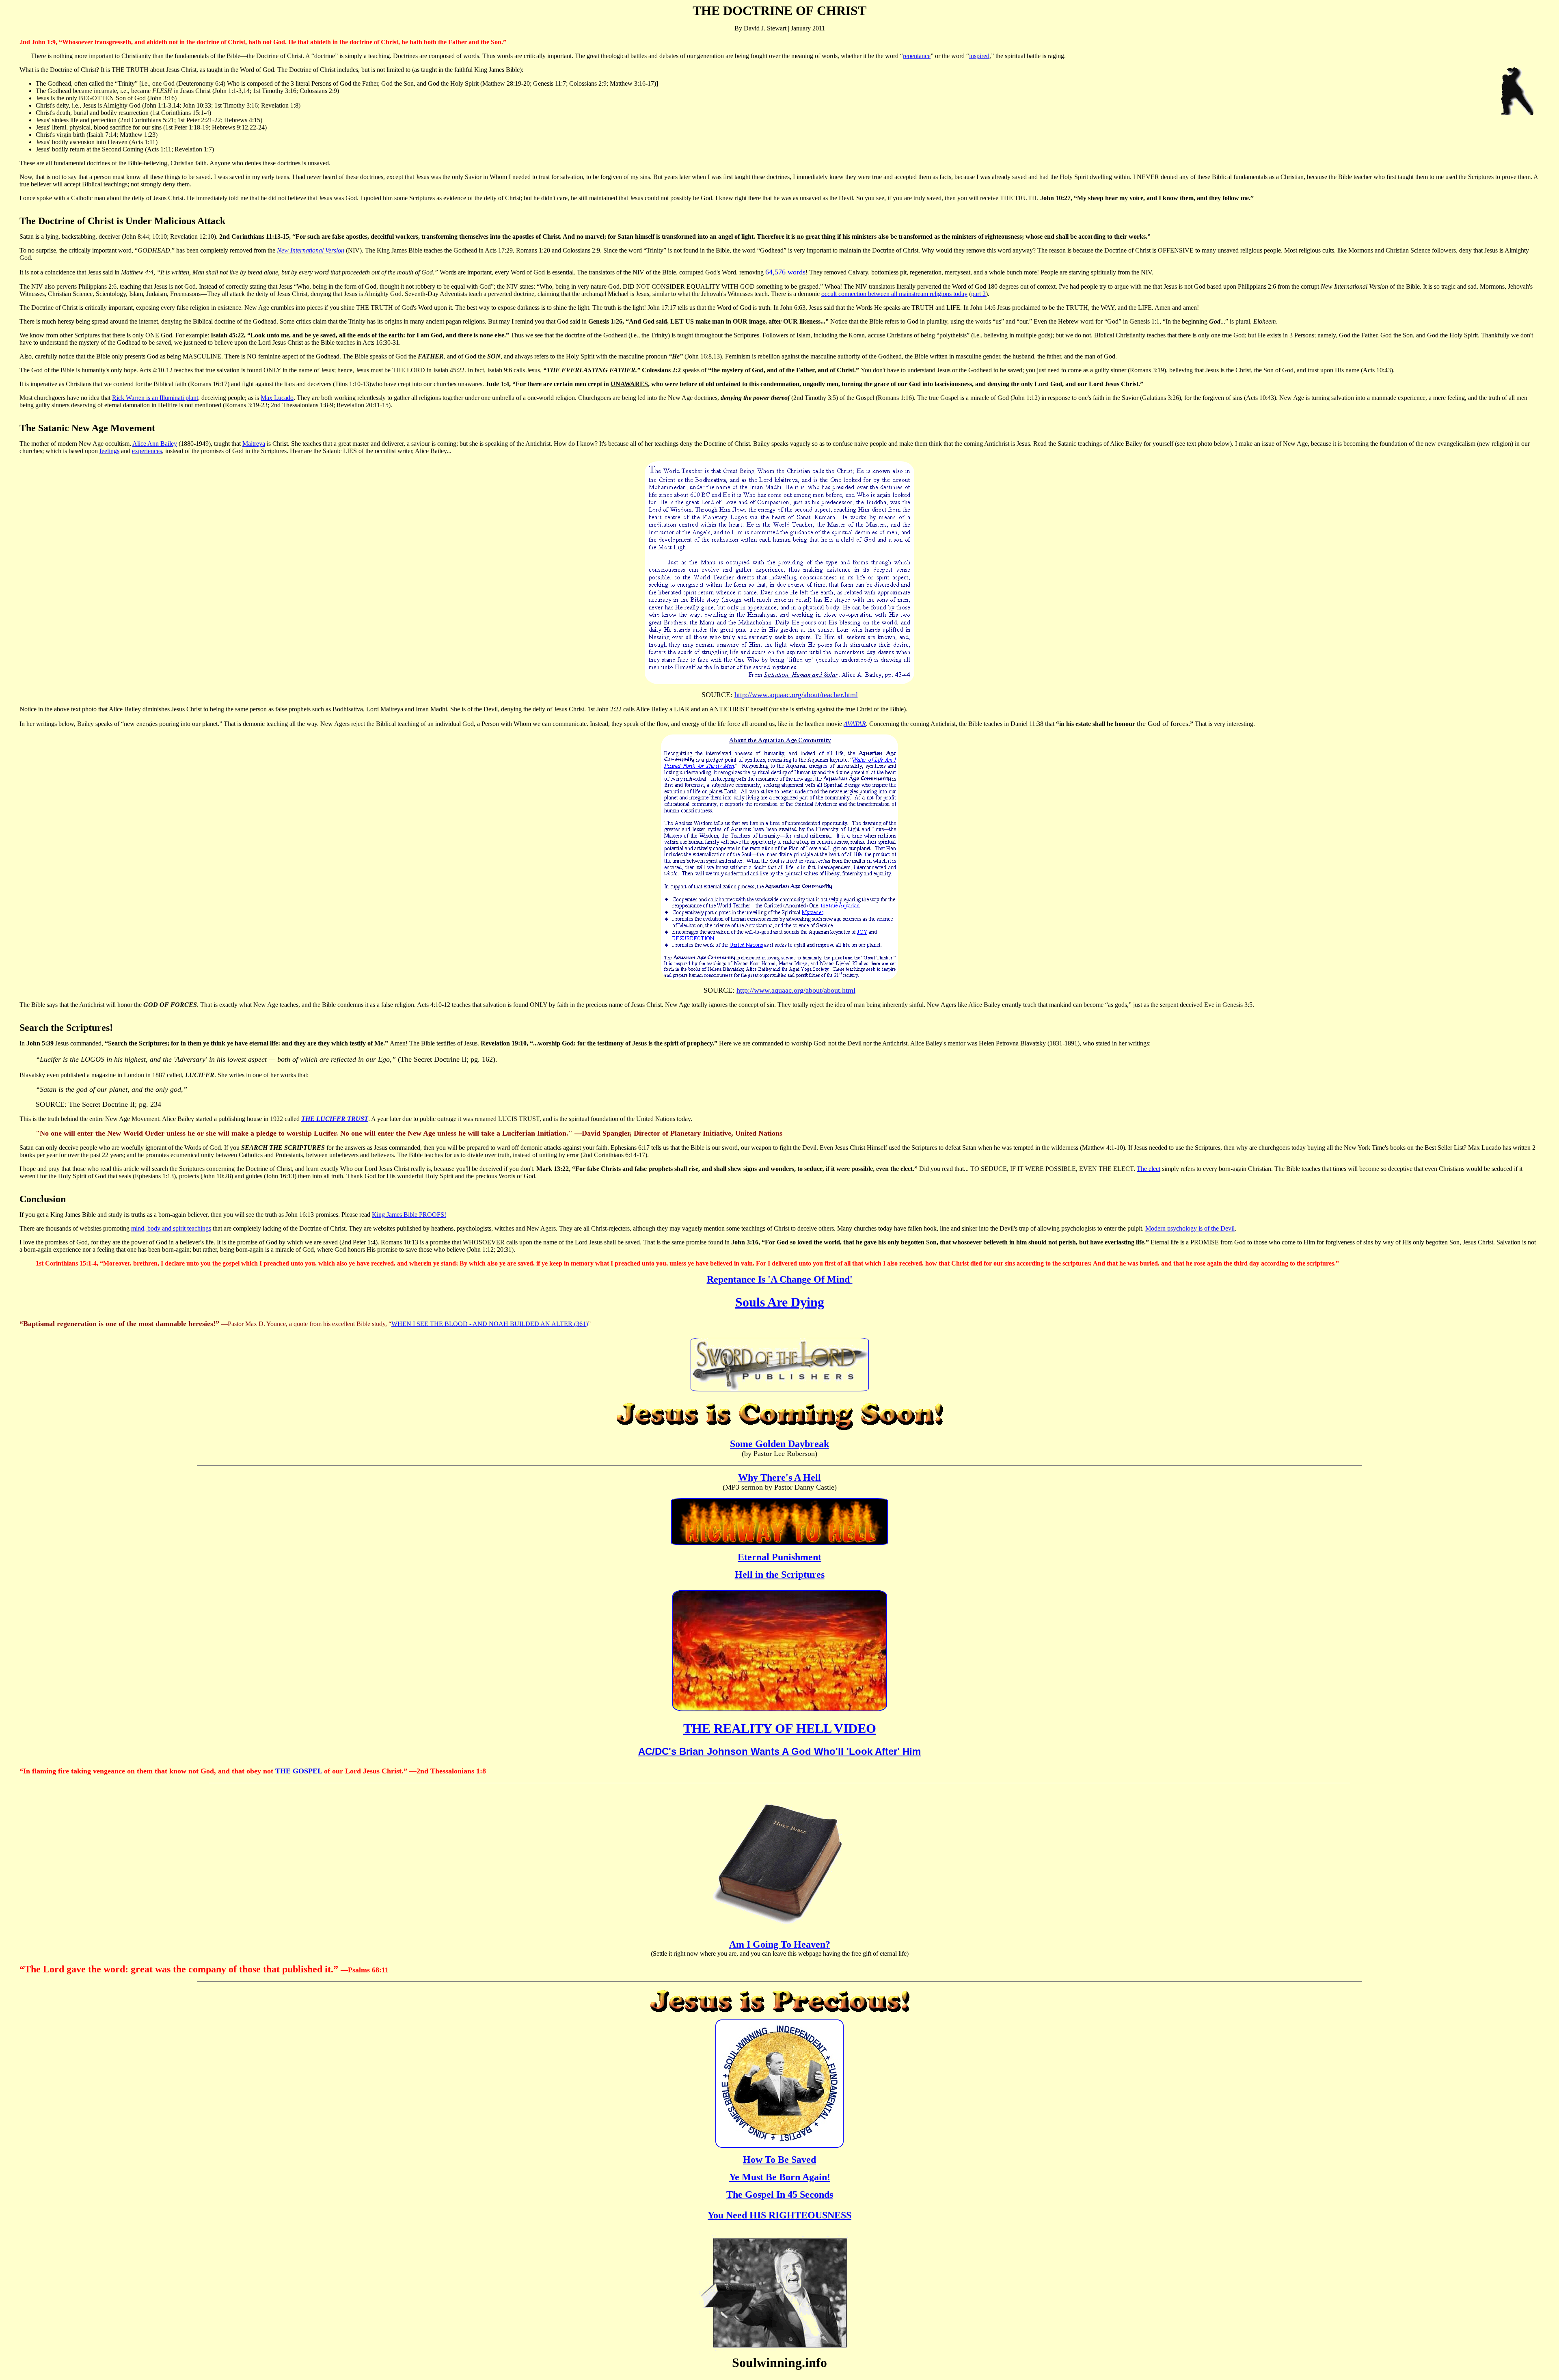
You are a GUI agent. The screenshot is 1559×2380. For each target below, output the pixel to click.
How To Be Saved (779, 2160)
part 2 (978, 294)
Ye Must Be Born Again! (780, 2177)
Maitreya (254, 444)
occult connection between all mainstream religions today (894, 294)
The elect (1149, 1169)
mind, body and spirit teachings (171, 1228)
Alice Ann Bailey (155, 444)
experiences (147, 451)
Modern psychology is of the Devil (1190, 1228)
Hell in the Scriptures (780, 1574)
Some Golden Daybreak (779, 1444)
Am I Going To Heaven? (780, 1944)
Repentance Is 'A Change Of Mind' (780, 1279)
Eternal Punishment (779, 1557)
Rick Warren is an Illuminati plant (155, 398)
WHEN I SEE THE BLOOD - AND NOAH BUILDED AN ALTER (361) (490, 1324)
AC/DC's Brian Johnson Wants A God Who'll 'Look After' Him (779, 1751)
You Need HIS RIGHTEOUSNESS (779, 2215)
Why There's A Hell (779, 1477)
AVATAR (855, 724)
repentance (917, 56)
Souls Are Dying (780, 1302)
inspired (979, 56)
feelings (109, 451)
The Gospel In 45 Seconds (780, 2194)
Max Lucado (277, 398)
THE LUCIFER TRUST (335, 1119)
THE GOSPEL (299, 1771)
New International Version (311, 250)
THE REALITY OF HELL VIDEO (780, 1728)
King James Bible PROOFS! (409, 1215)
